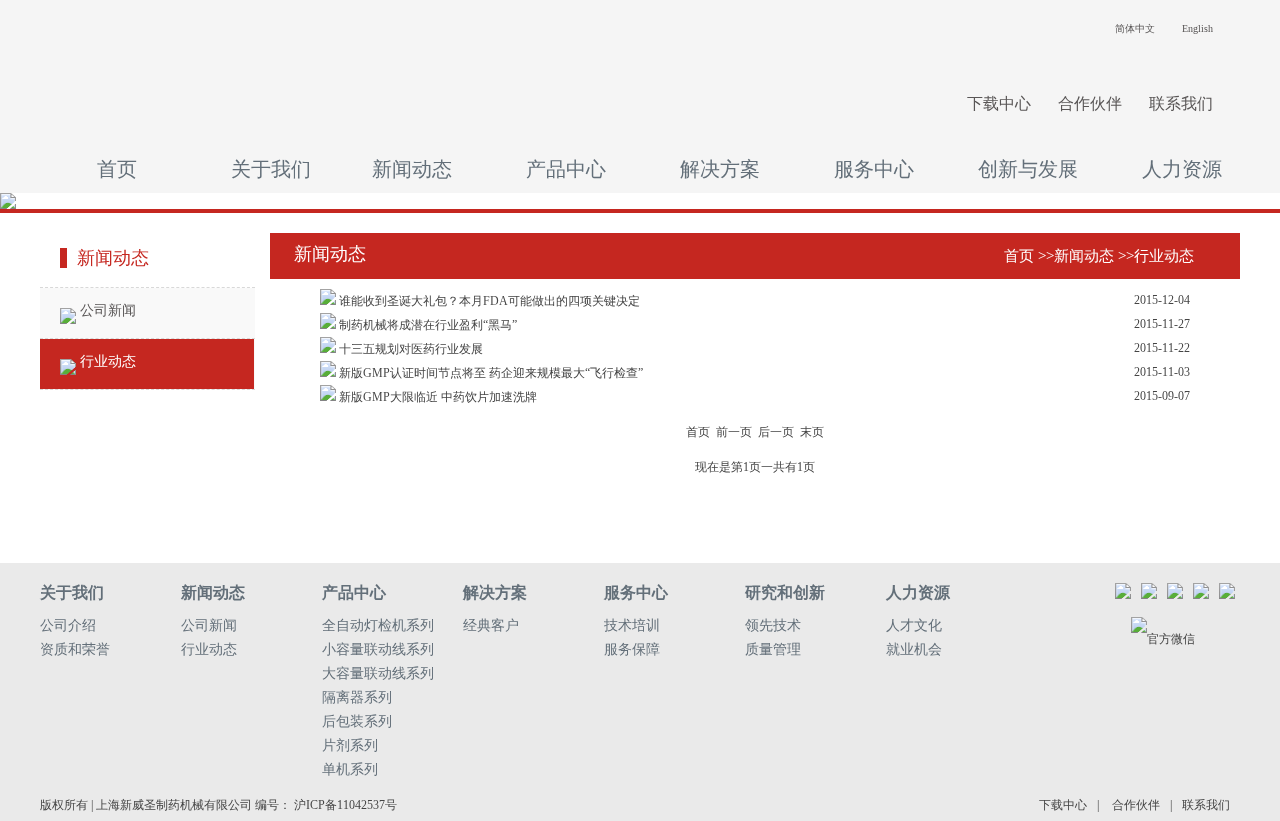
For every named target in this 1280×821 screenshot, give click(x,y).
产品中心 (566, 169)
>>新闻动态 (1076, 256)
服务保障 (632, 649)
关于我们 (271, 169)
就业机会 (914, 649)
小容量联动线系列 (378, 649)
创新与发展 (1028, 169)
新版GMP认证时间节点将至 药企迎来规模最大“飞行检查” (489, 373)
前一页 (734, 432)
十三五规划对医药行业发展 (409, 349)
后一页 (776, 432)
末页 (812, 432)
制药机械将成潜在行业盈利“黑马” (426, 325)
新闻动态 (412, 169)
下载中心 (999, 103)
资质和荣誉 (75, 649)
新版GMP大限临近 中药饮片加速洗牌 (436, 397)
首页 (117, 169)
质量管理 (773, 649)
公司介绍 (68, 625)
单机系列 (350, 769)
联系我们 (1181, 103)
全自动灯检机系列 (378, 625)
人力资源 (1182, 169)
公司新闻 (106, 310)
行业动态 (106, 361)
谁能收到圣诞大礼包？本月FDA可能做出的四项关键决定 (488, 301)
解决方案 (720, 169)
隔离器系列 (357, 697)
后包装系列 (357, 721)
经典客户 (491, 625)
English (1197, 28)
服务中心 (874, 169)
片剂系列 (350, 745)
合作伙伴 (1090, 103)
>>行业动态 (1156, 256)
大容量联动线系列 (378, 673)
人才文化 (914, 625)
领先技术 (773, 625)
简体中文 (1135, 28)
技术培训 (632, 625)
